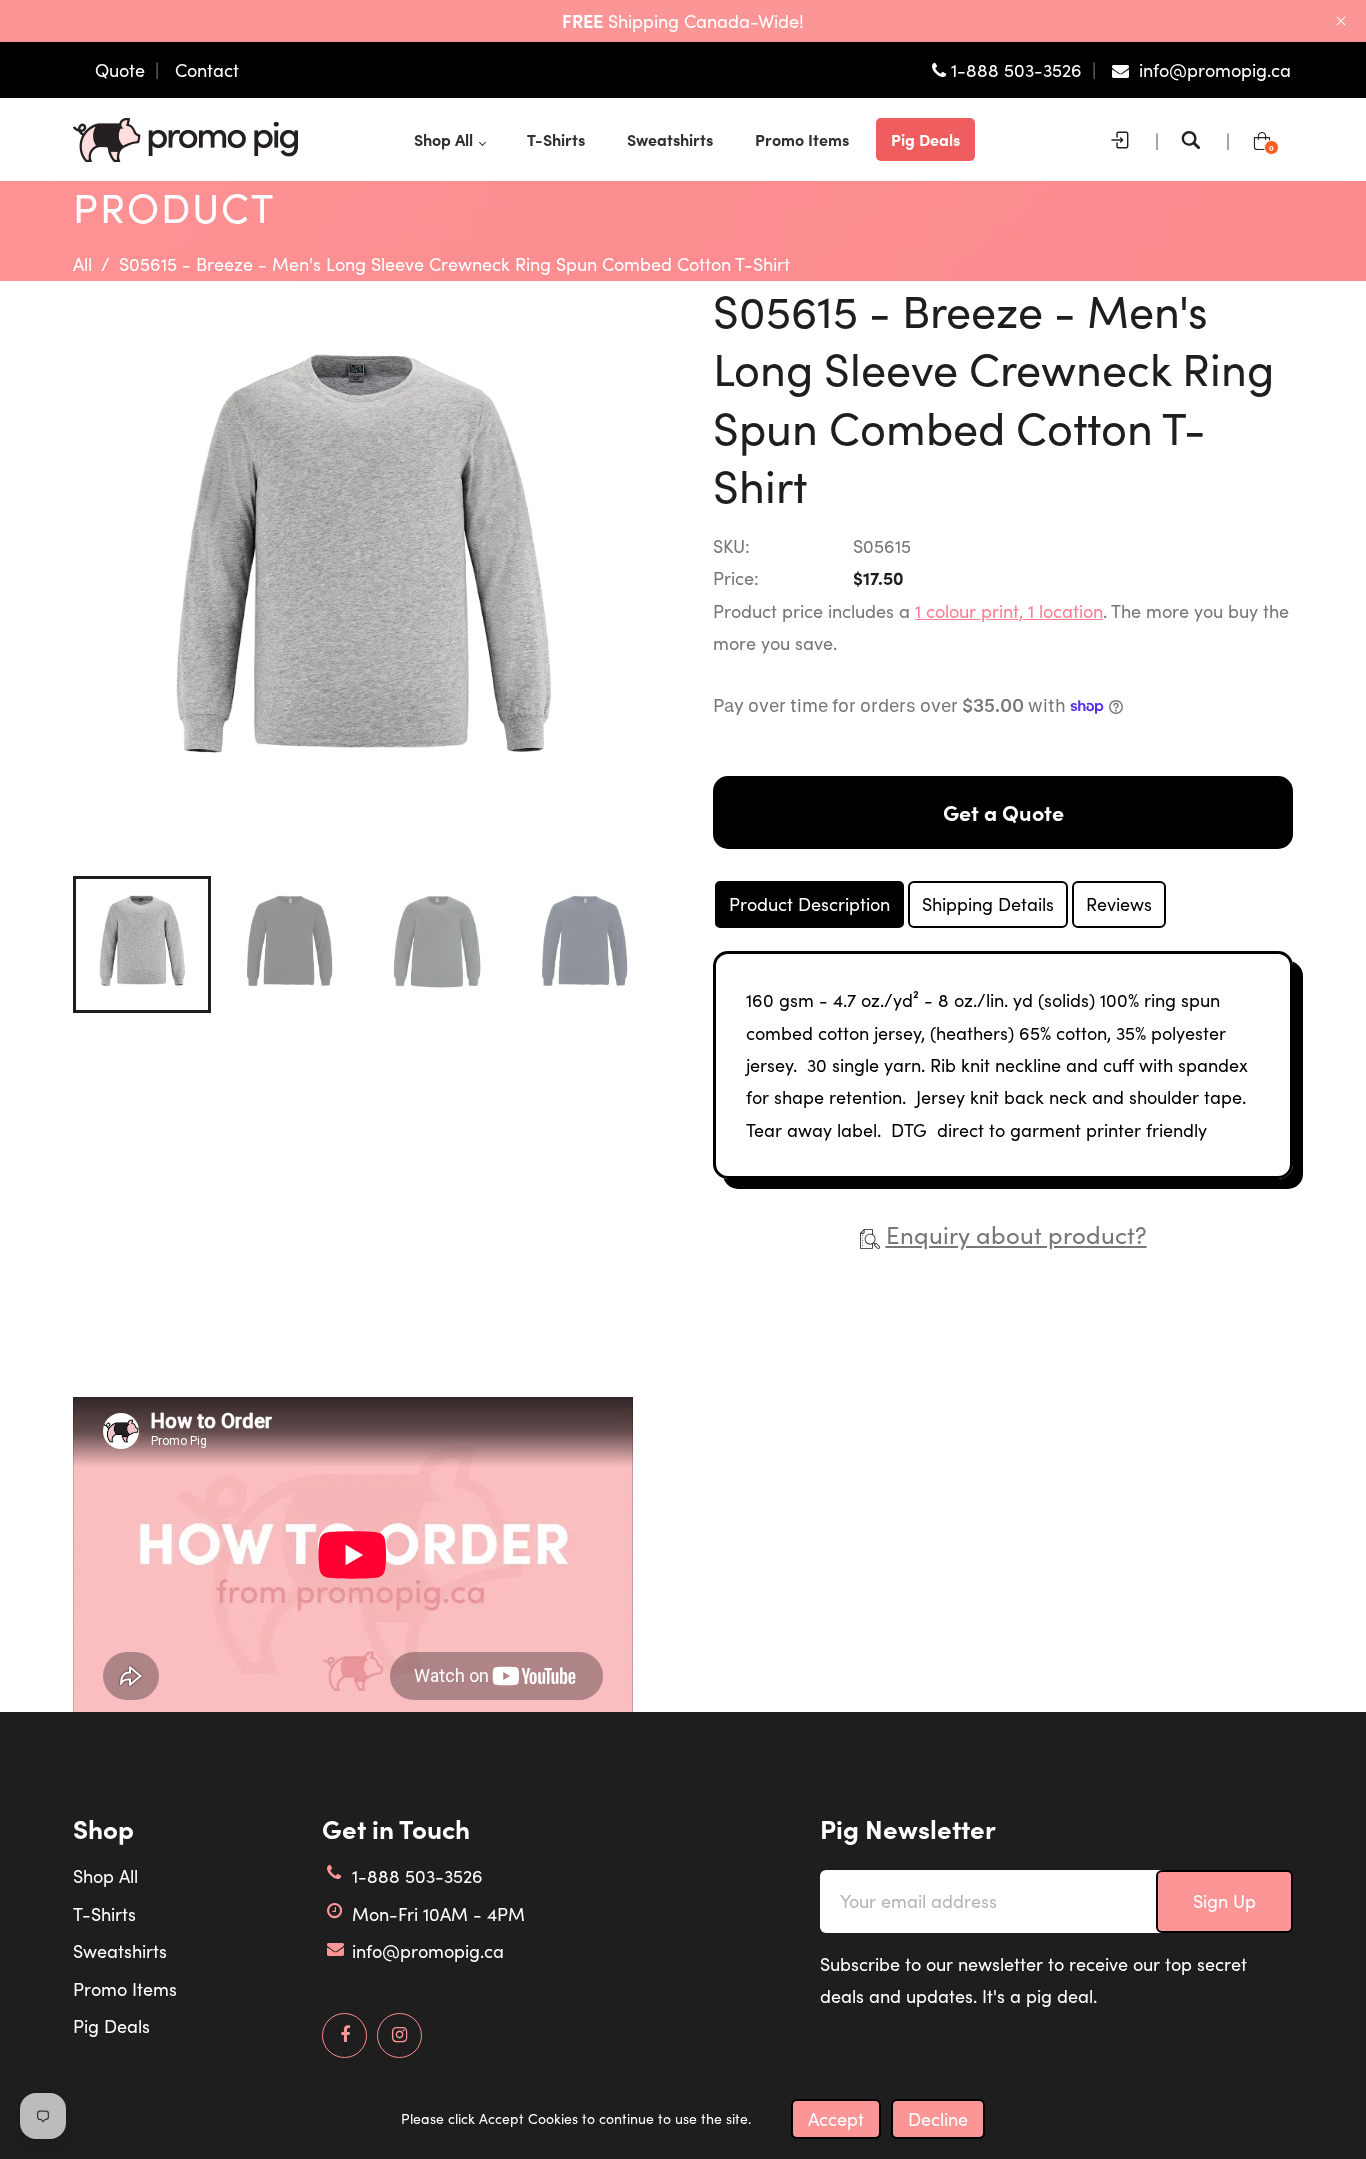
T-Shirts (104, 1914)
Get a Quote (1003, 812)
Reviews (1119, 904)
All (82, 264)
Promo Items (125, 1989)
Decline (938, 2119)
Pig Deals (111, 2026)
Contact (207, 70)
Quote (120, 70)
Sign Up (1224, 1901)
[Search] (1196, 140)
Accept (836, 2119)
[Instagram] (399, 2035)
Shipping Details (988, 904)
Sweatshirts (120, 1951)
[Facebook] (345, 2035)
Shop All (105, 1876)
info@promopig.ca (428, 1951)
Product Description (809, 904)
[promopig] (185, 137)
